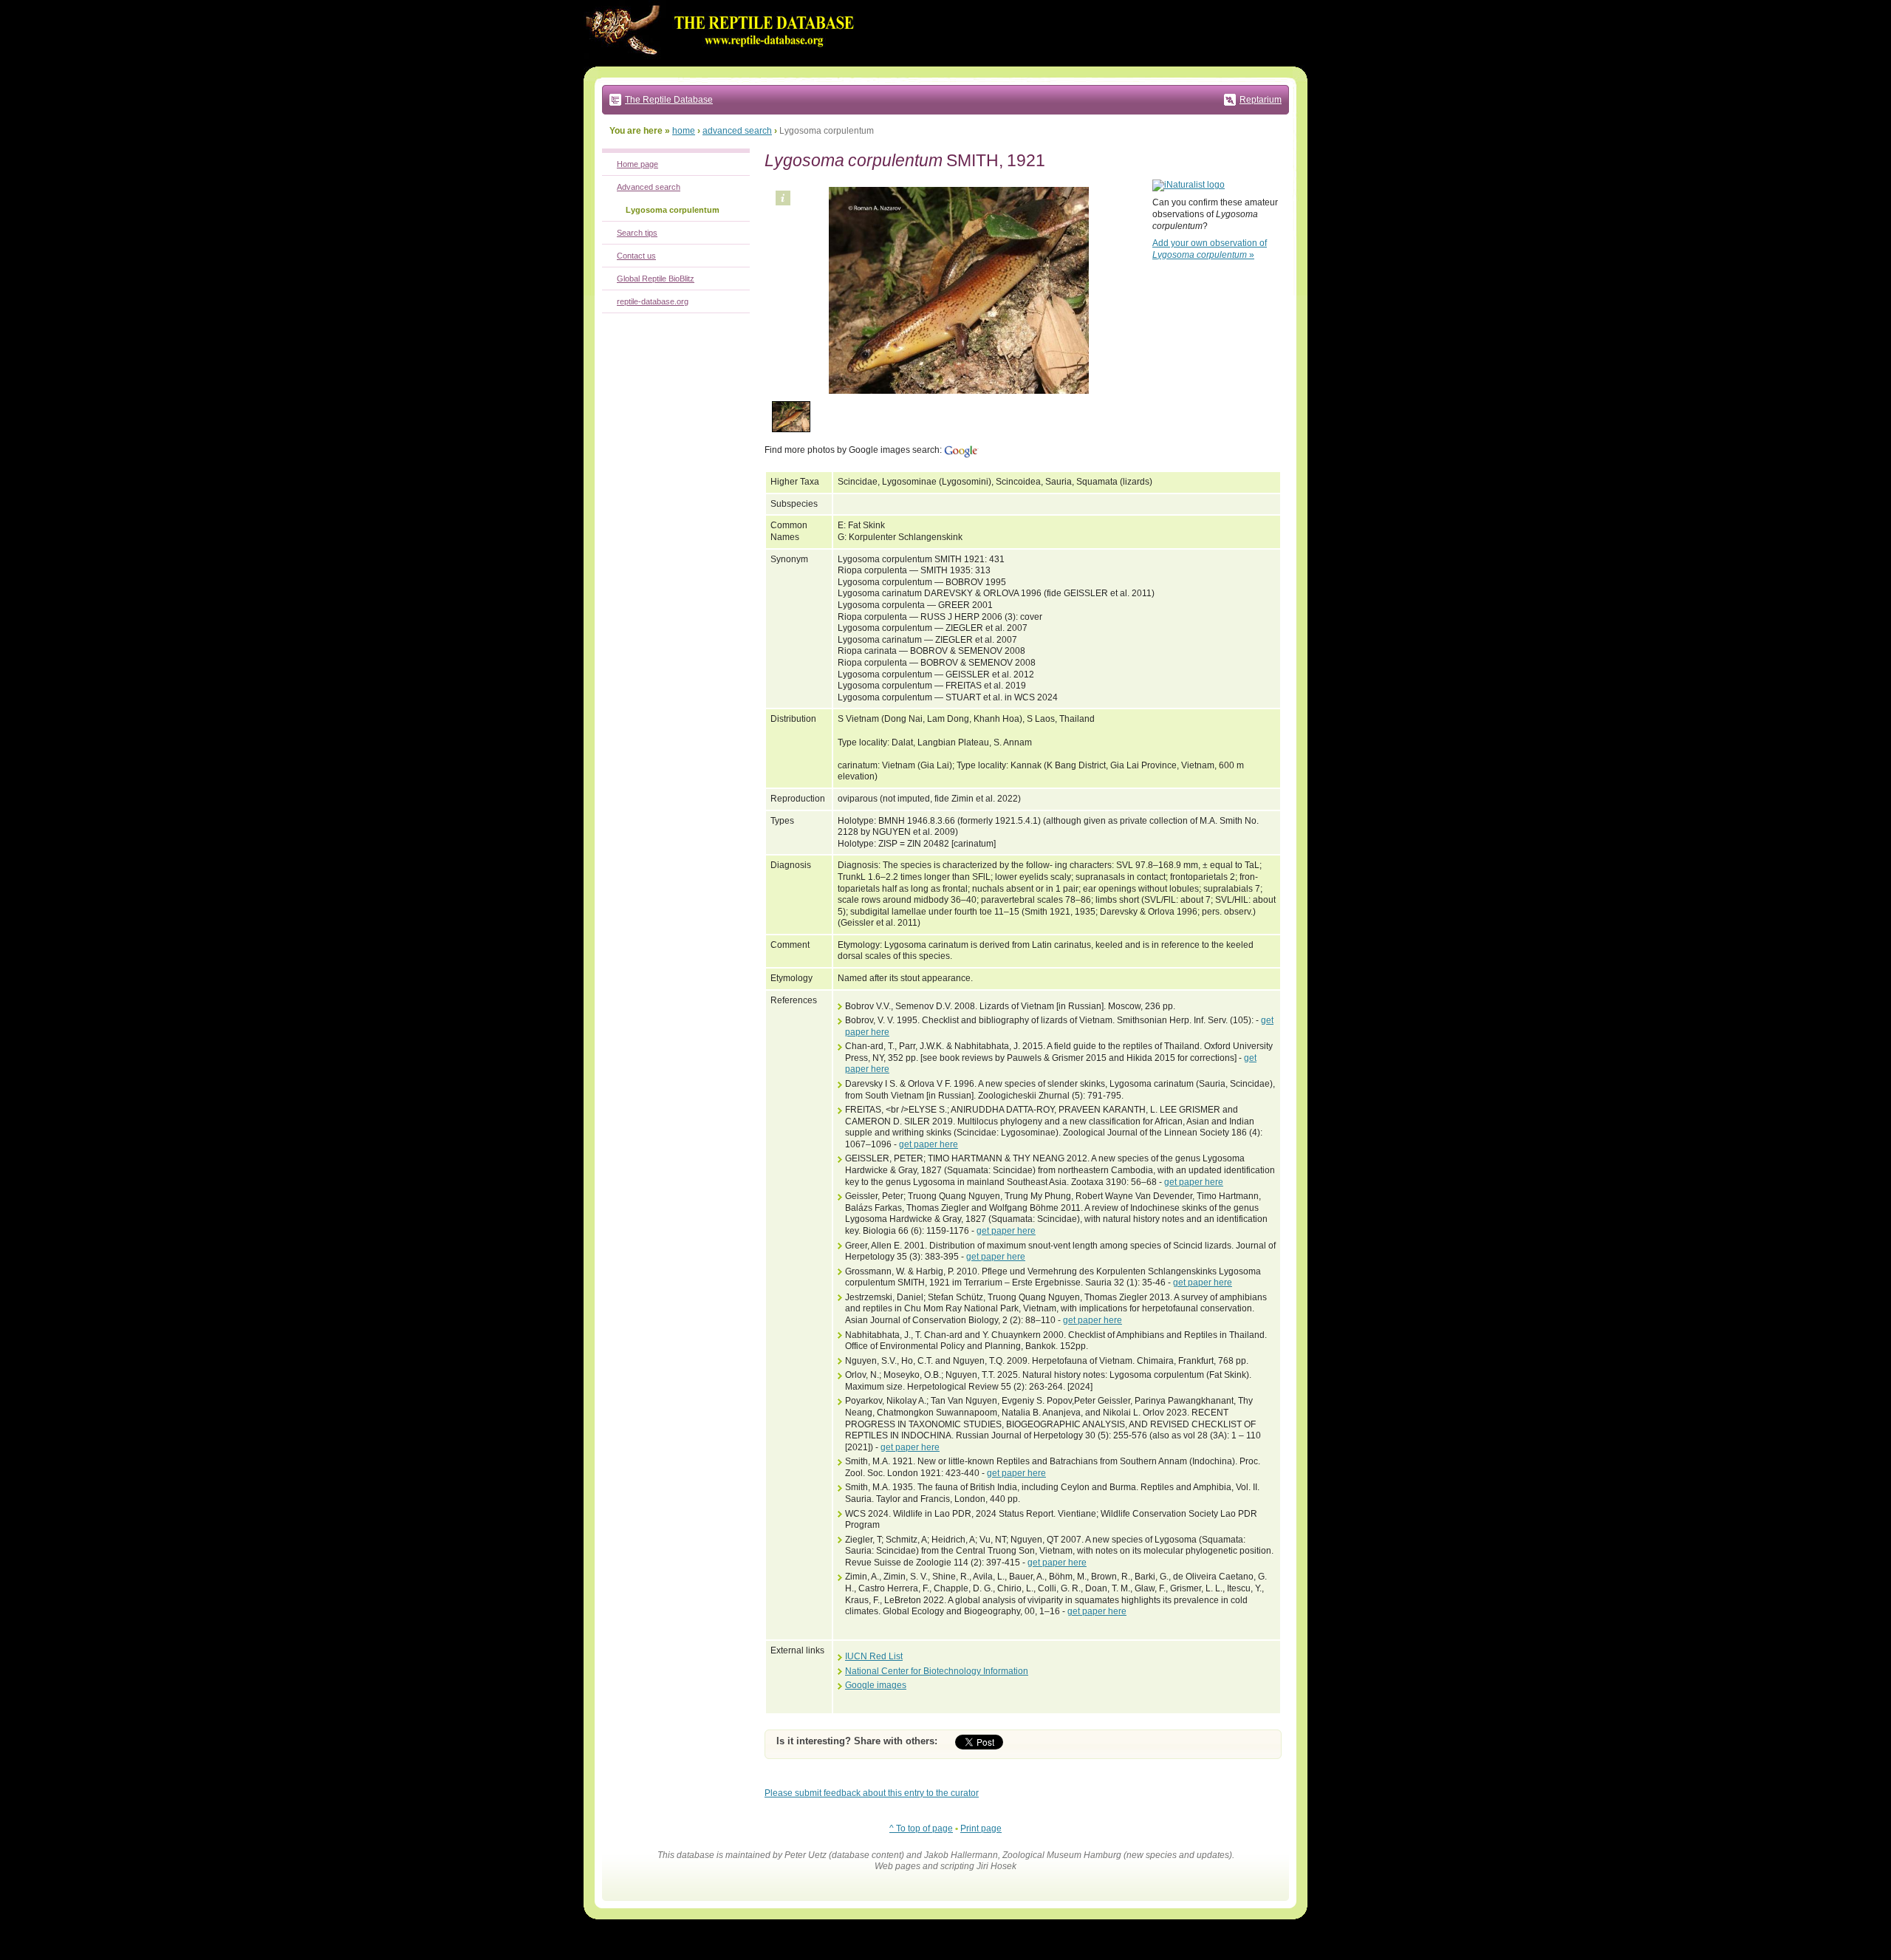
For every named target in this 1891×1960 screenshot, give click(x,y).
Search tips (637, 233)
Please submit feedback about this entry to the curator (872, 1793)
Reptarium (1261, 100)
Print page (981, 1828)
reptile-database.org (653, 301)
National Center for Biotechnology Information (937, 1671)
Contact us (636, 256)
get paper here (929, 1144)
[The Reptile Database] (724, 64)
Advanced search (649, 187)
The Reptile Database (669, 100)
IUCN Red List (874, 1656)
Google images (876, 1685)
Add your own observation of (1210, 249)
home (684, 131)
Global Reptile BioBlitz (656, 279)
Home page (637, 164)
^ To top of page (921, 1828)
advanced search (737, 131)
